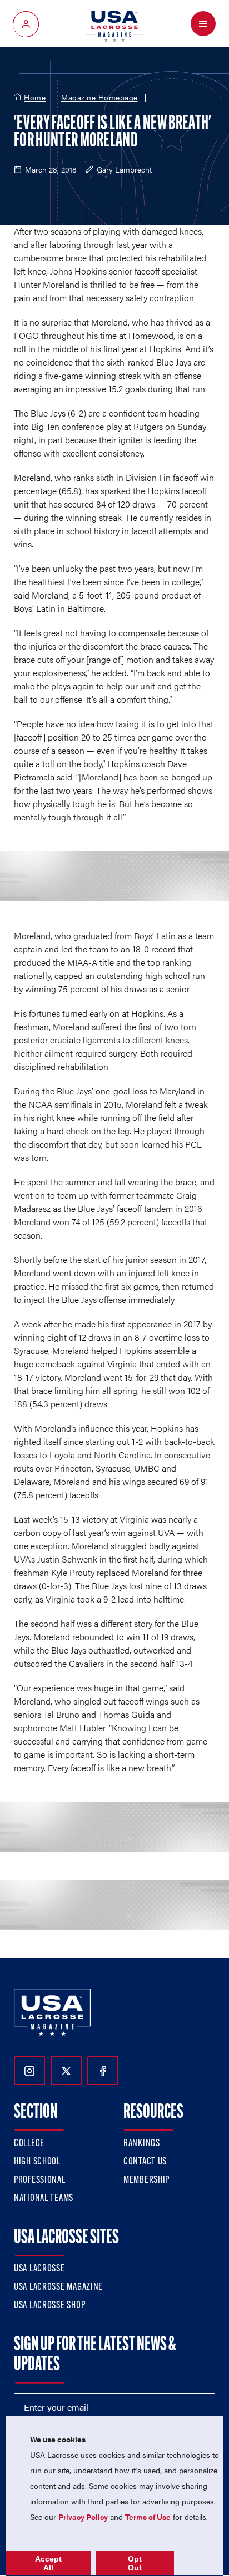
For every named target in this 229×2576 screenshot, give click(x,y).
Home (35, 98)
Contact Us (145, 2162)
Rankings (142, 2144)
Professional (40, 2181)
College (29, 2144)
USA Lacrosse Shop (49, 2306)
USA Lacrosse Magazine (58, 2288)
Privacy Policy (83, 2517)
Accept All (48, 2563)
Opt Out (135, 2563)
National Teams (44, 2199)
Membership (146, 2181)
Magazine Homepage (99, 98)
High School (37, 2162)
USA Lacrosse (39, 2269)
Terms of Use (148, 2517)
